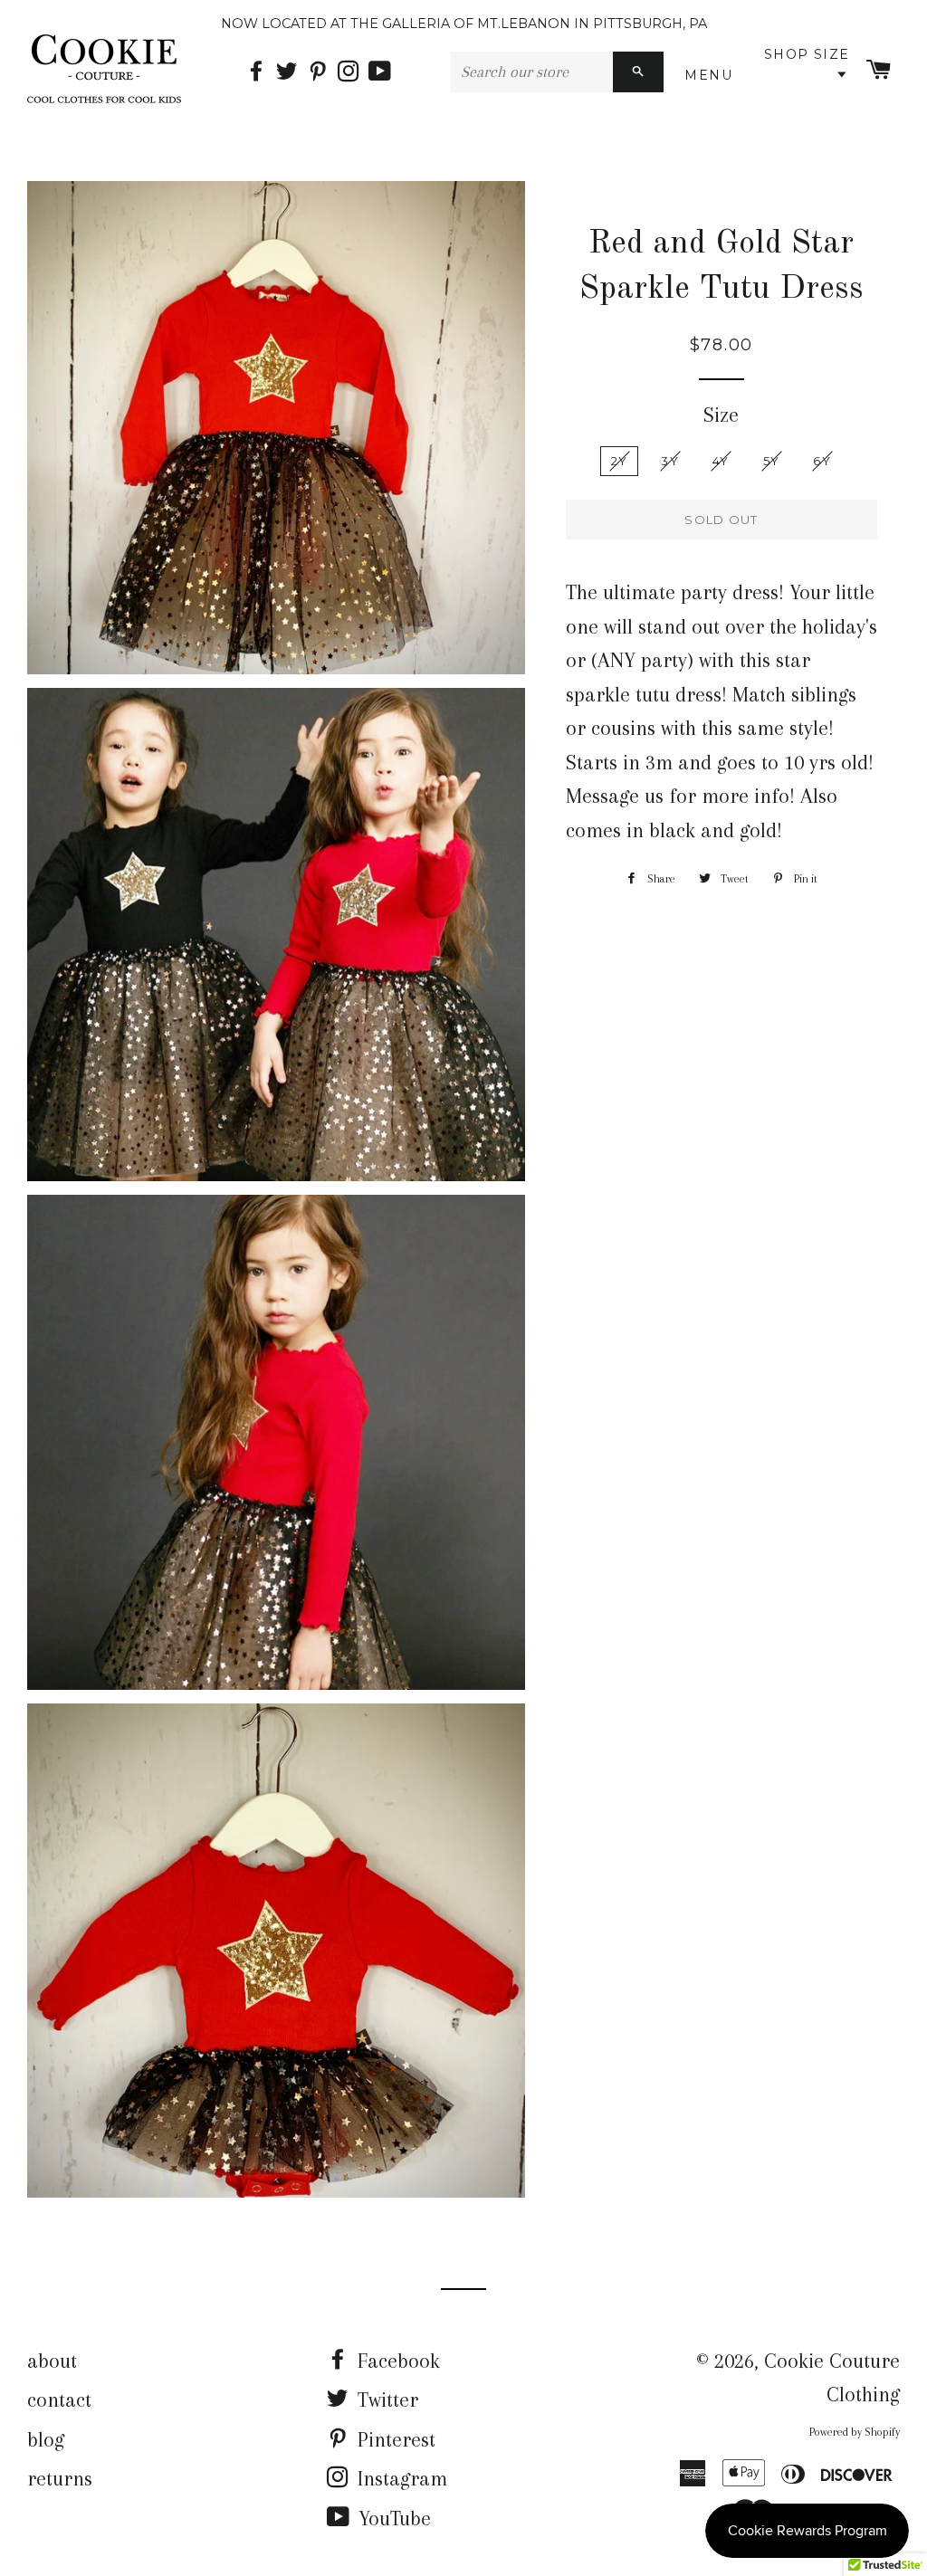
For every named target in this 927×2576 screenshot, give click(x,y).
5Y (772, 461)
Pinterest (394, 2439)
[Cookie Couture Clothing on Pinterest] (322, 72)
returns (60, 2478)
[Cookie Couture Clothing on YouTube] (382, 72)
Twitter (385, 2399)
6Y (822, 461)
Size (721, 415)
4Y (721, 461)
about (52, 2361)
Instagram (400, 2478)
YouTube (392, 2518)
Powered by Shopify (855, 2432)
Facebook (396, 2361)
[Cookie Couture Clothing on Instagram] (353, 72)
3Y (670, 461)
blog (46, 2439)
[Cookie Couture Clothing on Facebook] (261, 72)
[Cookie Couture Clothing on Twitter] (291, 72)
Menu (712, 75)
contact (59, 2399)
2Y (620, 461)
